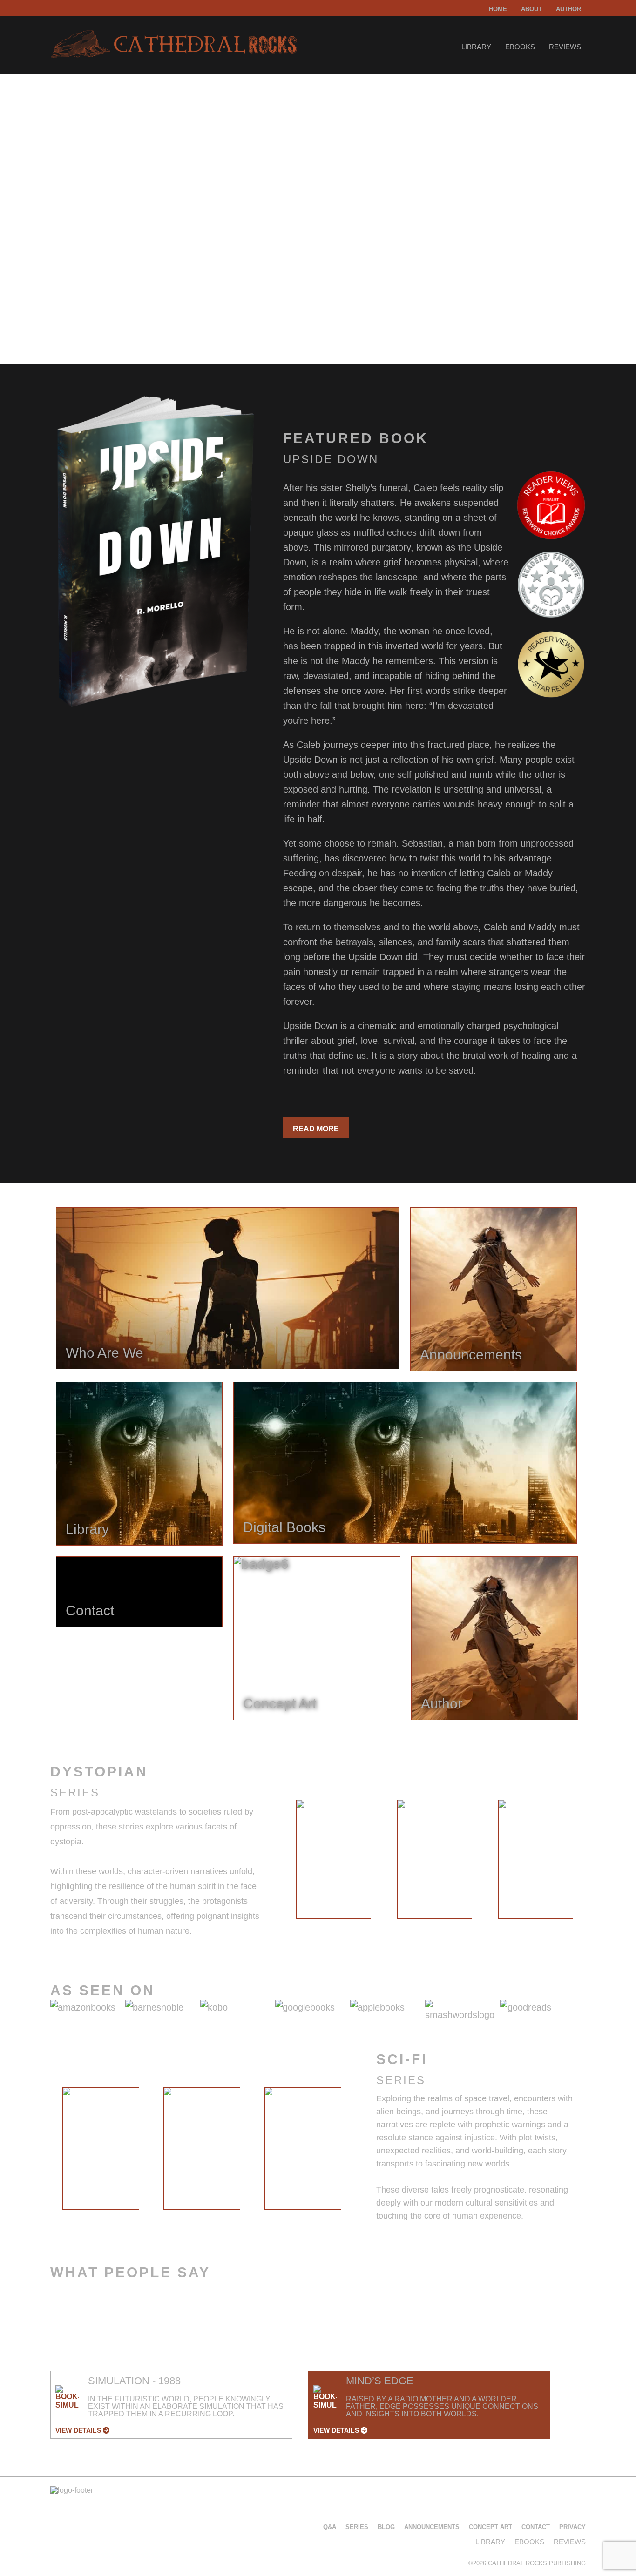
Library (476, 47)
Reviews (565, 47)
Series (357, 2527)
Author (568, 9)
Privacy (572, 2527)
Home (498, 9)
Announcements (432, 2527)
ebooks (520, 47)
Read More (316, 1129)
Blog (386, 2527)
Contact (536, 2527)
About (531, 9)
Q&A (330, 2527)
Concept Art (491, 2527)
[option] (334, 1859)
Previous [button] (275, 1862)
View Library (87, 304)
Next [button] (593, 1862)
